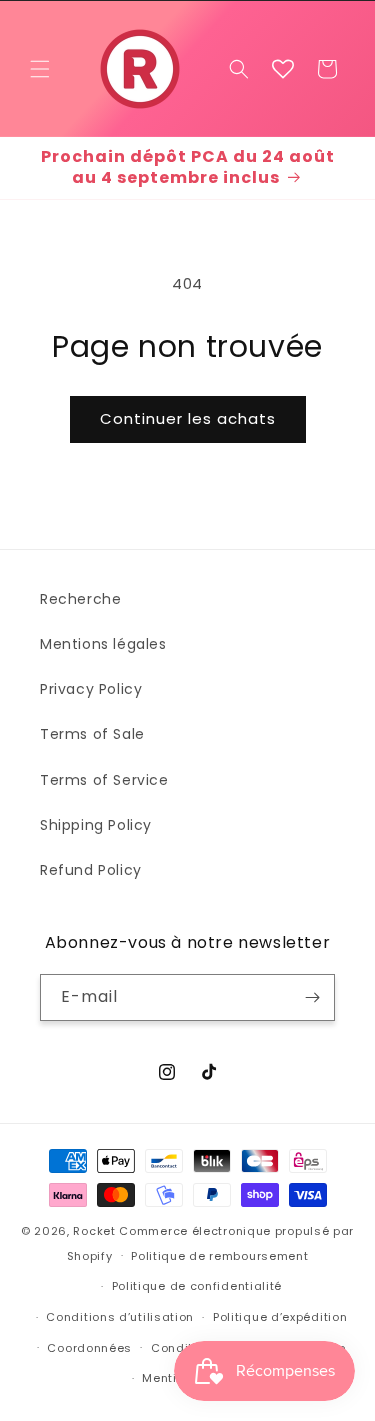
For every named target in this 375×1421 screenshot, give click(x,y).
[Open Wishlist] (283, 69)
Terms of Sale (92, 734)
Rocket (94, 1231)
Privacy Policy (91, 689)
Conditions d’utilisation (120, 1317)
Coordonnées (89, 1348)
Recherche (80, 599)
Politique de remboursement (219, 1256)
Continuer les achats (188, 418)
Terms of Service (104, 780)
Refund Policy (91, 870)
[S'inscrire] (312, 997)
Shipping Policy (96, 825)
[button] (40, 69)
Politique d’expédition (280, 1317)
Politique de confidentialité (197, 1286)
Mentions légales (103, 644)
